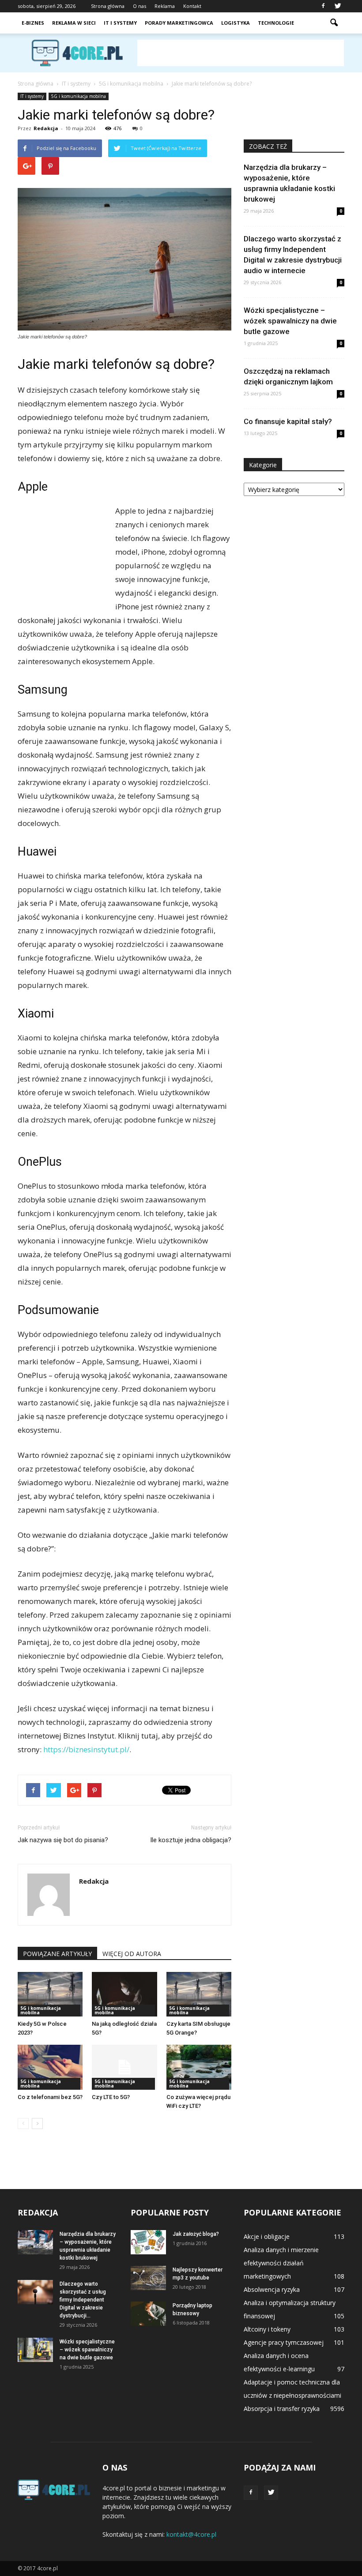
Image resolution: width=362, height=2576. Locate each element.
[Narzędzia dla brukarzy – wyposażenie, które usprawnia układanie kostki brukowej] (35, 2242)
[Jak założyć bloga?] (148, 2242)
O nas (140, 6)
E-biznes (33, 23)
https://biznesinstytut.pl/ (86, 1749)
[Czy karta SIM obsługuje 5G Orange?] (199, 1994)
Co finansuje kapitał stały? (288, 421)
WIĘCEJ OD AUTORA (132, 1954)
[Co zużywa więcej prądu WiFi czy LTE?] (199, 2067)
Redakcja (46, 128)
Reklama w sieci (74, 23)
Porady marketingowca (179, 23)
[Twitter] (338, 6)
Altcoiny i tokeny (267, 2329)
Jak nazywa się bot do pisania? (63, 1840)
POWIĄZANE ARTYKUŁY (57, 1954)
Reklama (165, 6)
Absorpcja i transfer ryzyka (282, 2409)
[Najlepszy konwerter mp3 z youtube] (148, 2278)
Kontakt (192, 6)
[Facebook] (323, 6)
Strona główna (108, 6)
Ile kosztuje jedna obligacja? (191, 1840)
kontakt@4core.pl (191, 2534)
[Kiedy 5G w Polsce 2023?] (50, 1994)
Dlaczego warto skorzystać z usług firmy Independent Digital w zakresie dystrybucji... (83, 2300)
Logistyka (236, 23)
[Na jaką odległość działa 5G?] (124, 1994)
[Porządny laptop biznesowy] (148, 2314)
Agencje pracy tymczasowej (284, 2342)
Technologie (276, 23)
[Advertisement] (241, 53)
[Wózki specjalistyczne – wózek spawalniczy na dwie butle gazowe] (35, 2350)
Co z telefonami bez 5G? (50, 2097)
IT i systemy (120, 23)
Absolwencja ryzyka (272, 2289)
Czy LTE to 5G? (111, 2097)
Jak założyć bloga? (196, 2234)
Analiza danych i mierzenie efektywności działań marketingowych (281, 2263)
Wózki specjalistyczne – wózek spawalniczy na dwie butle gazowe (290, 321)
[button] (334, 23)
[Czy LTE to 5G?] (124, 2067)
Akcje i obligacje (267, 2236)
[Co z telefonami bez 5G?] (50, 2067)
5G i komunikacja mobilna (79, 96)
